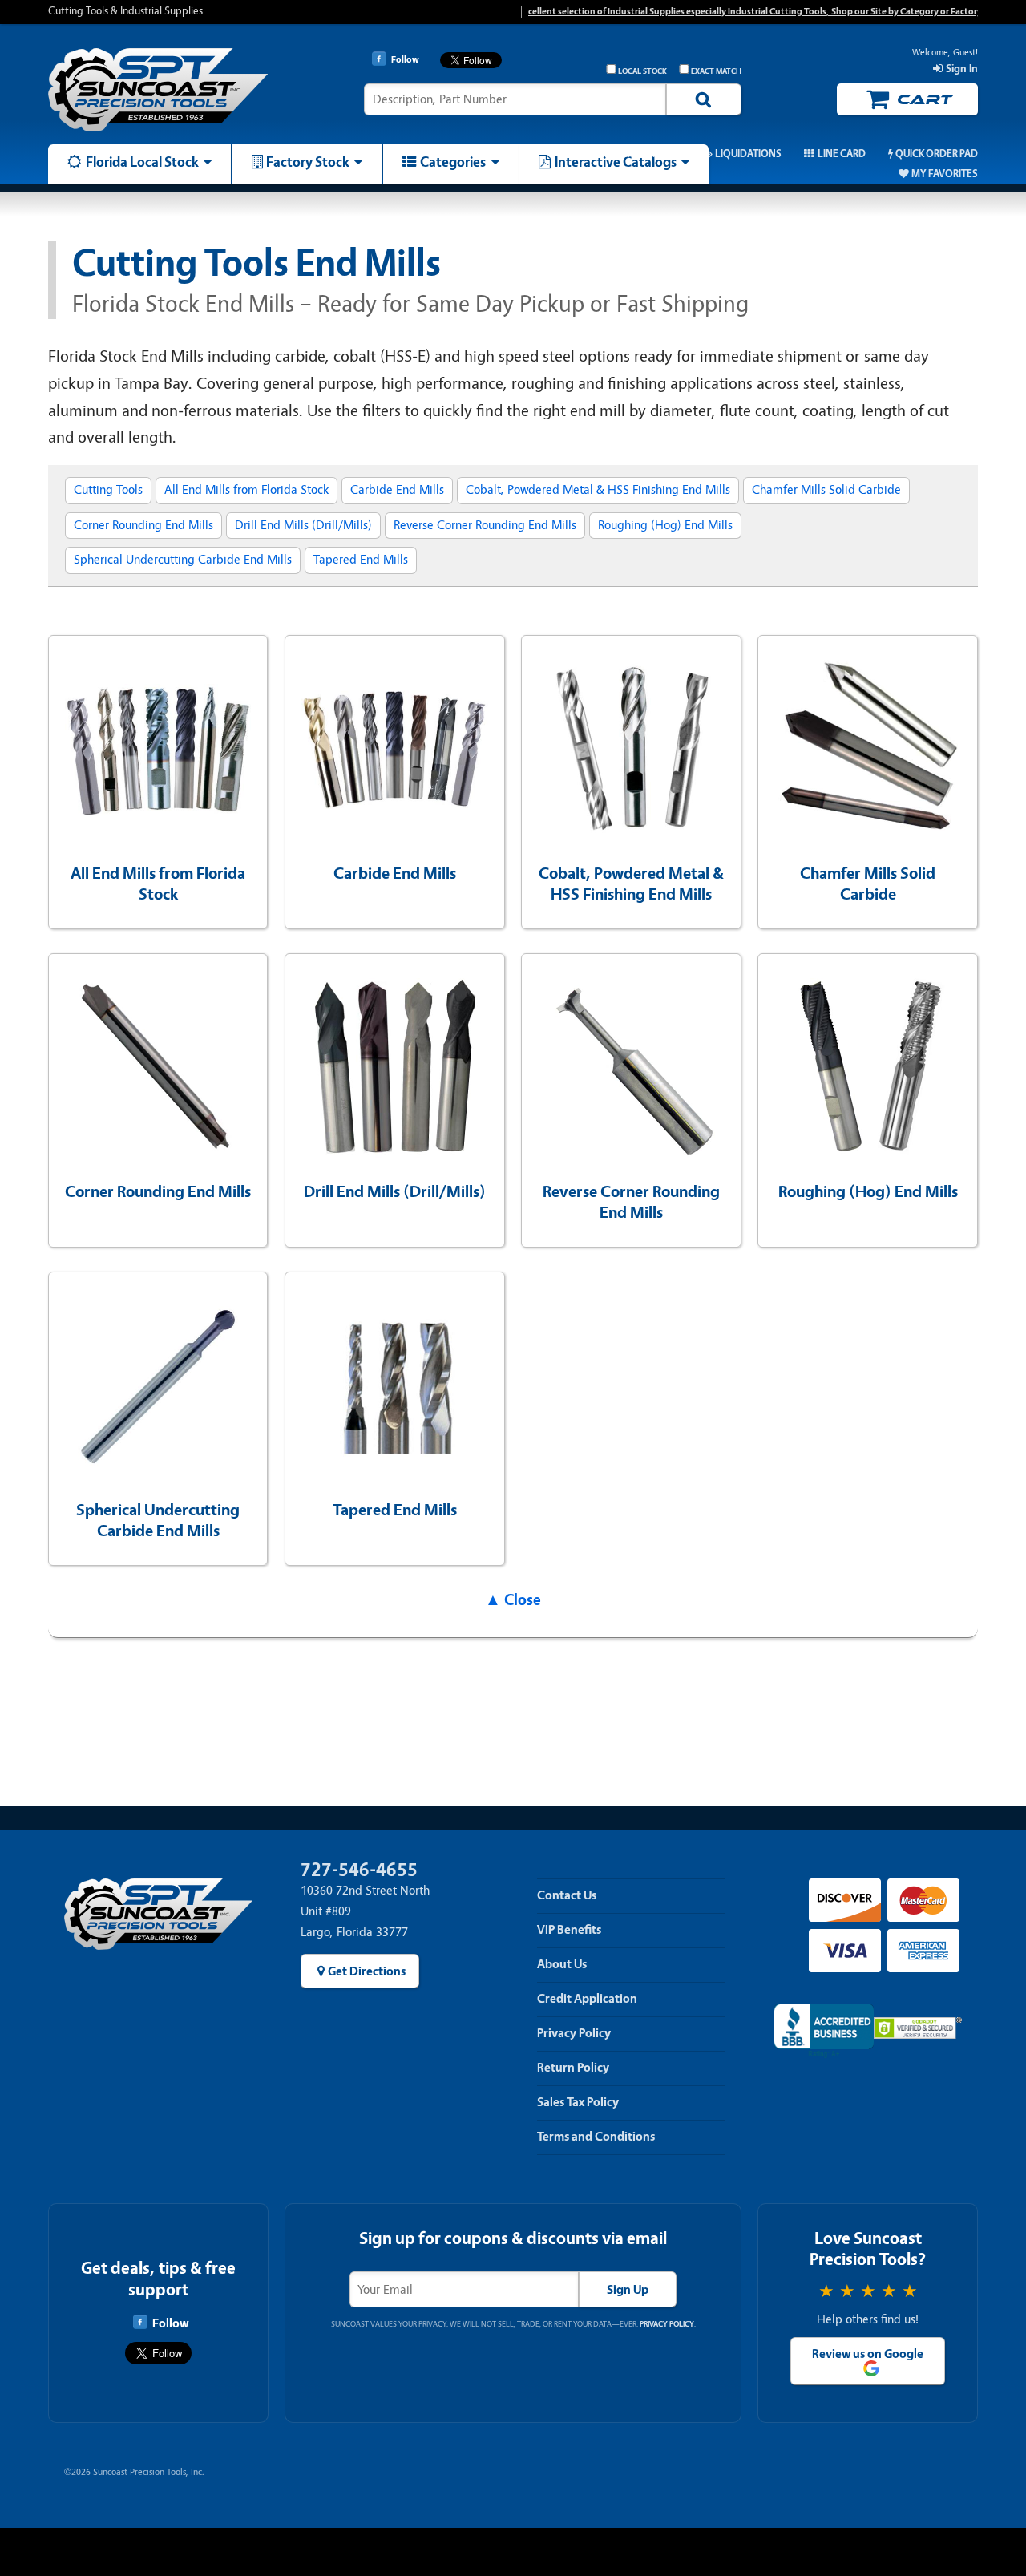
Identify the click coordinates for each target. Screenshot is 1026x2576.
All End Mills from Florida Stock (246, 490)
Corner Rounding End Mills (143, 525)
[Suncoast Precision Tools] (158, 90)
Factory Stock (308, 162)
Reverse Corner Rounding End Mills (485, 525)
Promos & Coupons (629, 154)
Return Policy (573, 2068)
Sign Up (628, 2290)
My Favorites (945, 174)
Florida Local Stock (142, 162)
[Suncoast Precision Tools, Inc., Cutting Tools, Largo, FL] (824, 2031)
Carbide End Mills (397, 490)
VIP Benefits (569, 1930)
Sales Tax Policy (578, 2102)
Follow (170, 2323)
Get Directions (367, 1971)
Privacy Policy (574, 2033)
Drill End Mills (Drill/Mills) (303, 525)
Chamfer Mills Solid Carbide (826, 490)
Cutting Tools (108, 490)
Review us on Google (868, 2354)
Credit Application (587, 1999)
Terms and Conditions (596, 2137)
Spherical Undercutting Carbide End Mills (183, 560)
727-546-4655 (359, 1870)
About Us (562, 1964)
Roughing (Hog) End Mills (665, 525)
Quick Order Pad (937, 154)
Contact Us (567, 1895)
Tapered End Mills (361, 560)
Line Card (841, 154)
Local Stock (642, 71)
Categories (453, 162)
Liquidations (748, 154)
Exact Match (716, 71)
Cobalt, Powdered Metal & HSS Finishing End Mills (598, 490)
